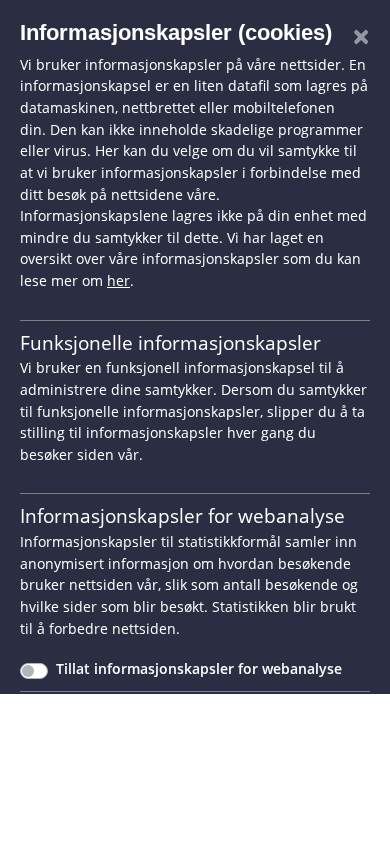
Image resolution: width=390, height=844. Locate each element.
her (118, 280)
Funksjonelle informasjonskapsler (170, 342)
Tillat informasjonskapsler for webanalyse (199, 668)
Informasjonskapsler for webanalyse (182, 515)
